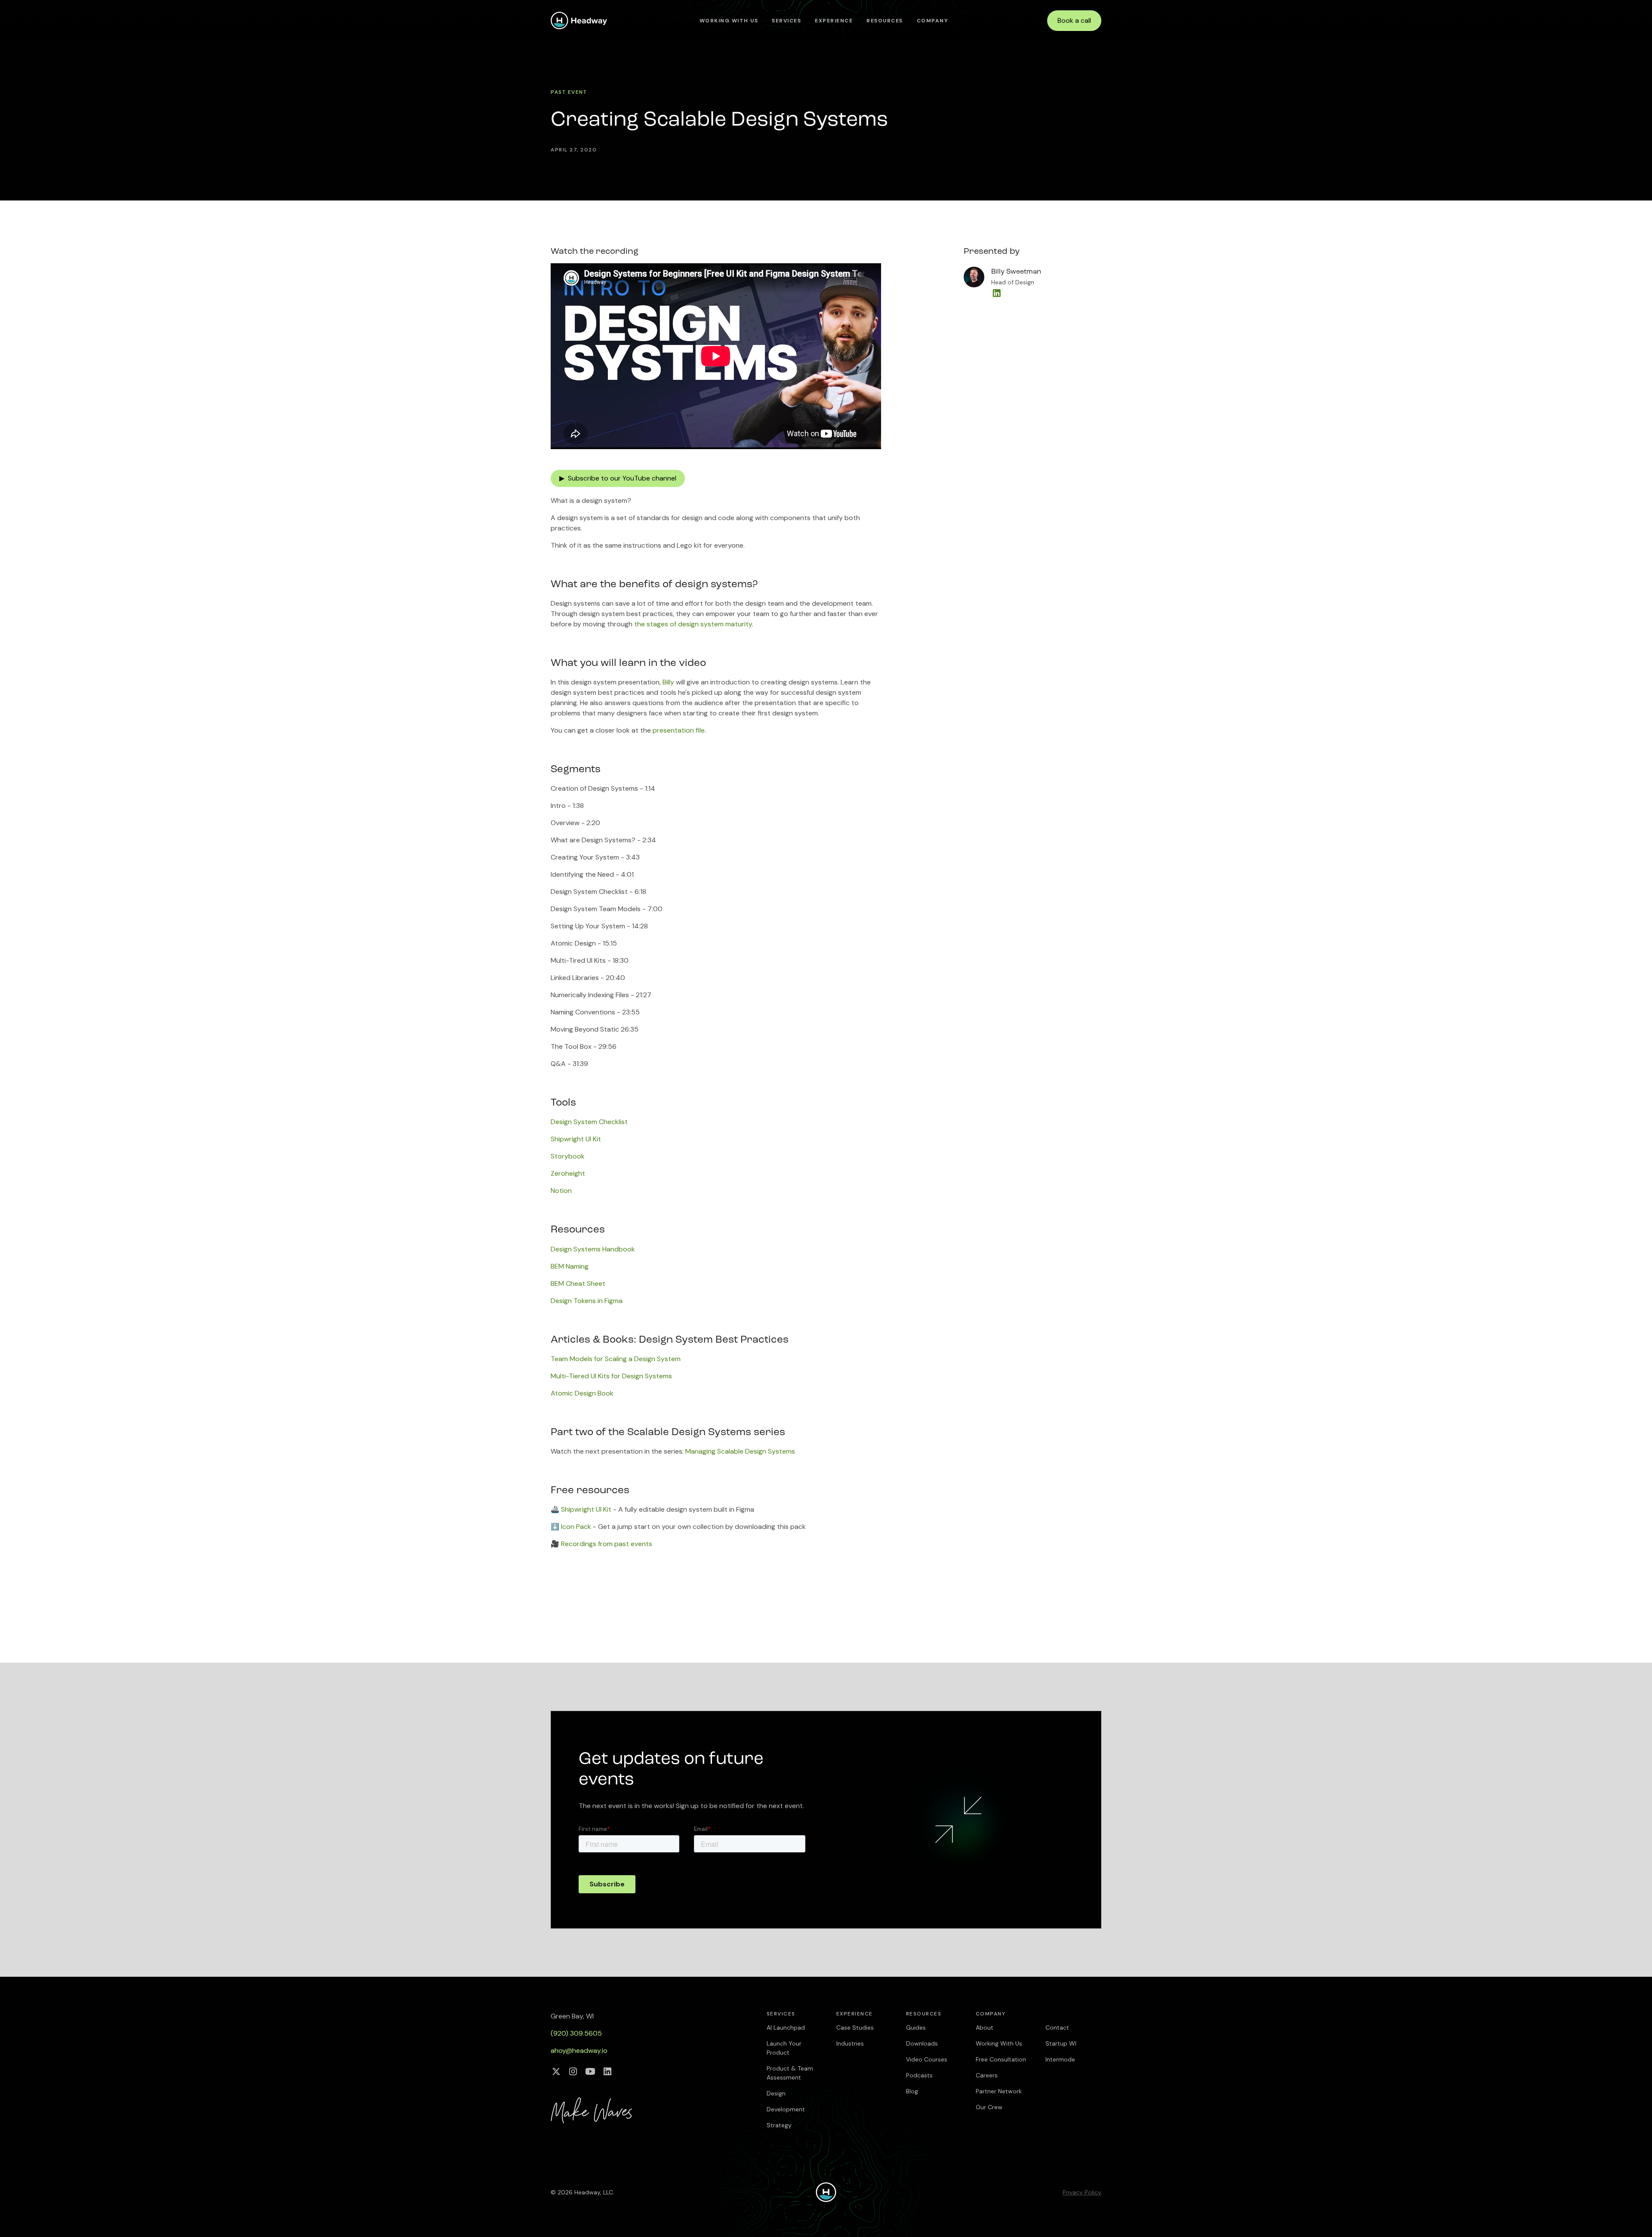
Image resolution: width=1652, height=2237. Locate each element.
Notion (561, 1191)
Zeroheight (568, 1173)
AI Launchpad (786, 2027)
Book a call (1074, 20)
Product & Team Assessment (790, 2073)
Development (786, 2109)
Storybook (568, 1156)
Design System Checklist (589, 1122)
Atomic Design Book (582, 1393)
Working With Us (729, 21)
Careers (987, 2075)
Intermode (1060, 2059)
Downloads (922, 2043)
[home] (579, 20)
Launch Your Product (784, 2048)
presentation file (679, 730)
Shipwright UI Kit (576, 1139)
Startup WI (1061, 2043)
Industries (850, 2043)
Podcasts (919, 2075)
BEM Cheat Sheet (578, 1283)
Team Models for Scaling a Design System (616, 1359)
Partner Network (999, 2091)
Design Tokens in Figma (587, 1301)
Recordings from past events (607, 1544)
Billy (668, 682)
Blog (912, 2091)
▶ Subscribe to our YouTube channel (618, 478)
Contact (1057, 2027)
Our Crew (989, 2107)
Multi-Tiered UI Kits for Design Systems (611, 1376)
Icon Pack (576, 1527)
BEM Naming (570, 1266)
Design (776, 2093)
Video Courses (927, 2059)
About (985, 2027)
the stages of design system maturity (693, 624)
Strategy (779, 2125)
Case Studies (855, 2027)
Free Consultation (1001, 2059)
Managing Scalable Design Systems (740, 1451)
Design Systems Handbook (593, 1249)
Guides (916, 2027)
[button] (786, 21)
